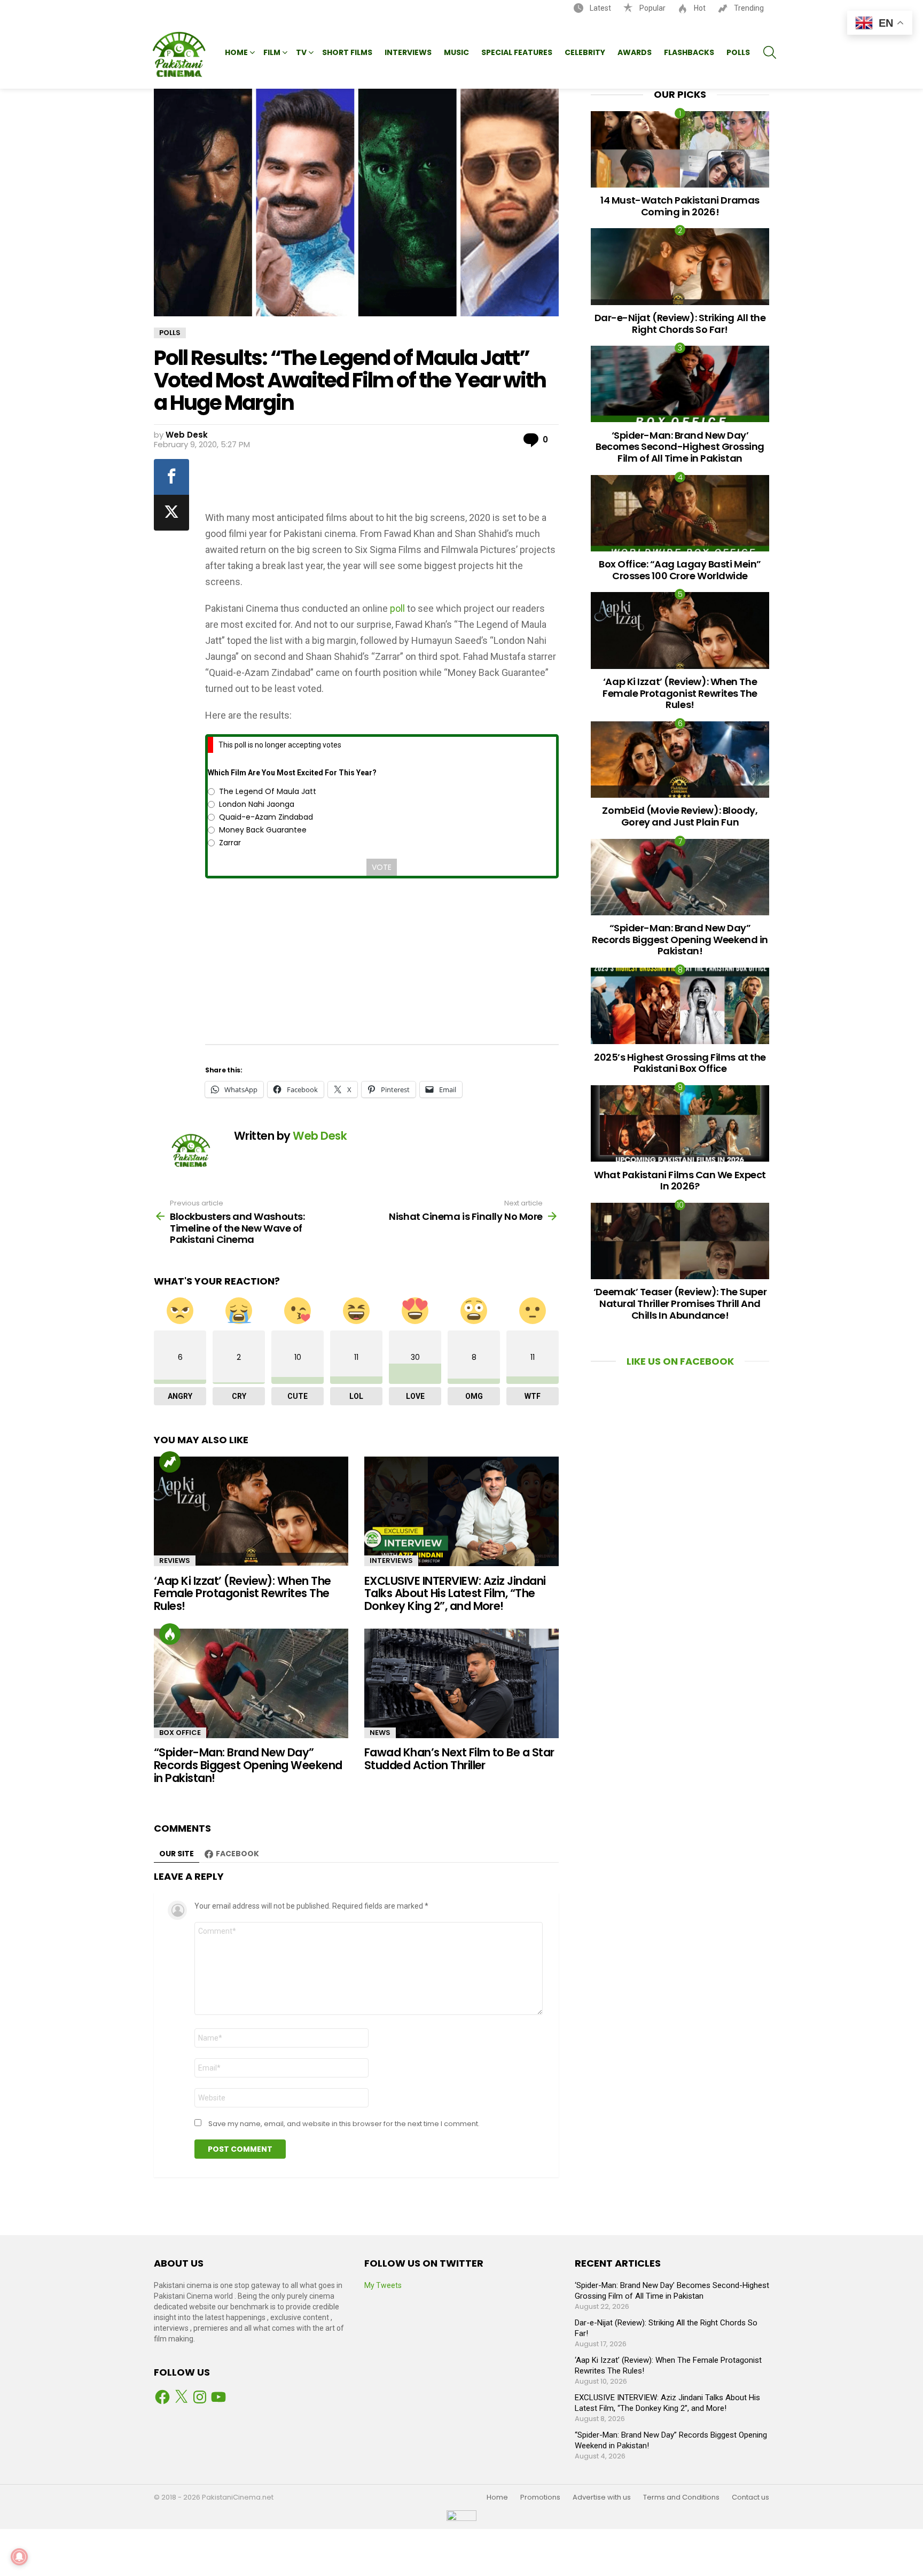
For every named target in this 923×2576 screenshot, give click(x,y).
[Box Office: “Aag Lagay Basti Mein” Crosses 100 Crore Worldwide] (680, 513)
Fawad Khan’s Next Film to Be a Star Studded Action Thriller (459, 1759)
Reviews (175, 1561)
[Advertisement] (383, 481)
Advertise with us (602, 2497)
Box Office (180, 1733)
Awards (635, 52)
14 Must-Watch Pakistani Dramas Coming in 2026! (680, 206)
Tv (301, 52)
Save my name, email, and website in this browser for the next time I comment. (344, 2124)
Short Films (347, 52)
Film (272, 52)
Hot (699, 8)
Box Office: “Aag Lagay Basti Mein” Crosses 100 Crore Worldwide (680, 570)
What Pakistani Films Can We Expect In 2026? (680, 1181)
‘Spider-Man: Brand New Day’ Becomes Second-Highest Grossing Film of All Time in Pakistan (680, 447)
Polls (738, 52)
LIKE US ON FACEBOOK (680, 1361)
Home (236, 52)
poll (397, 608)
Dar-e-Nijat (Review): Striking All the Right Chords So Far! (680, 324)
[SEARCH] (770, 52)
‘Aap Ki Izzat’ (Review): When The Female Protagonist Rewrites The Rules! (243, 1593)
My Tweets (383, 2285)
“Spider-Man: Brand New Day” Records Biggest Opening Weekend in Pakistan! (248, 1765)
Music (456, 52)
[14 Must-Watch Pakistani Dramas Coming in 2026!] (680, 149)
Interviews (408, 52)
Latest (600, 8)
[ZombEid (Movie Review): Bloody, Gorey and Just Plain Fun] (680, 760)
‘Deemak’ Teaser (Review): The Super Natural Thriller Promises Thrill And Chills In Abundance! (680, 1303)
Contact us (750, 2497)
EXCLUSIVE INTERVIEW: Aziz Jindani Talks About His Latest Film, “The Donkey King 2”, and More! (455, 1593)
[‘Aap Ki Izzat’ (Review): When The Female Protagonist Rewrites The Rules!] (251, 1511)
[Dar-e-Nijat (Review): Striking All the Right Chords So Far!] (680, 266)
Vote (382, 867)
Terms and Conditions (681, 2497)
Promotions (540, 2497)
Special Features (517, 52)
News (380, 1733)
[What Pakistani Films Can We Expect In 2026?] (680, 1123)
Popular (652, 8)
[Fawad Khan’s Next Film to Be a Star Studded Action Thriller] (461, 1683)
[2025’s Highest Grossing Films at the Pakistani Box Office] (680, 1006)
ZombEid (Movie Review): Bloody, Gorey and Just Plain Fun (680, 816)
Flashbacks (689, 52)
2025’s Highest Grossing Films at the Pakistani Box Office (680, 1063)
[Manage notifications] (19, 2557)
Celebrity (585, 52)
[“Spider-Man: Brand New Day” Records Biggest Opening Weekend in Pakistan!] (251, 1683)
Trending (748, 8)
